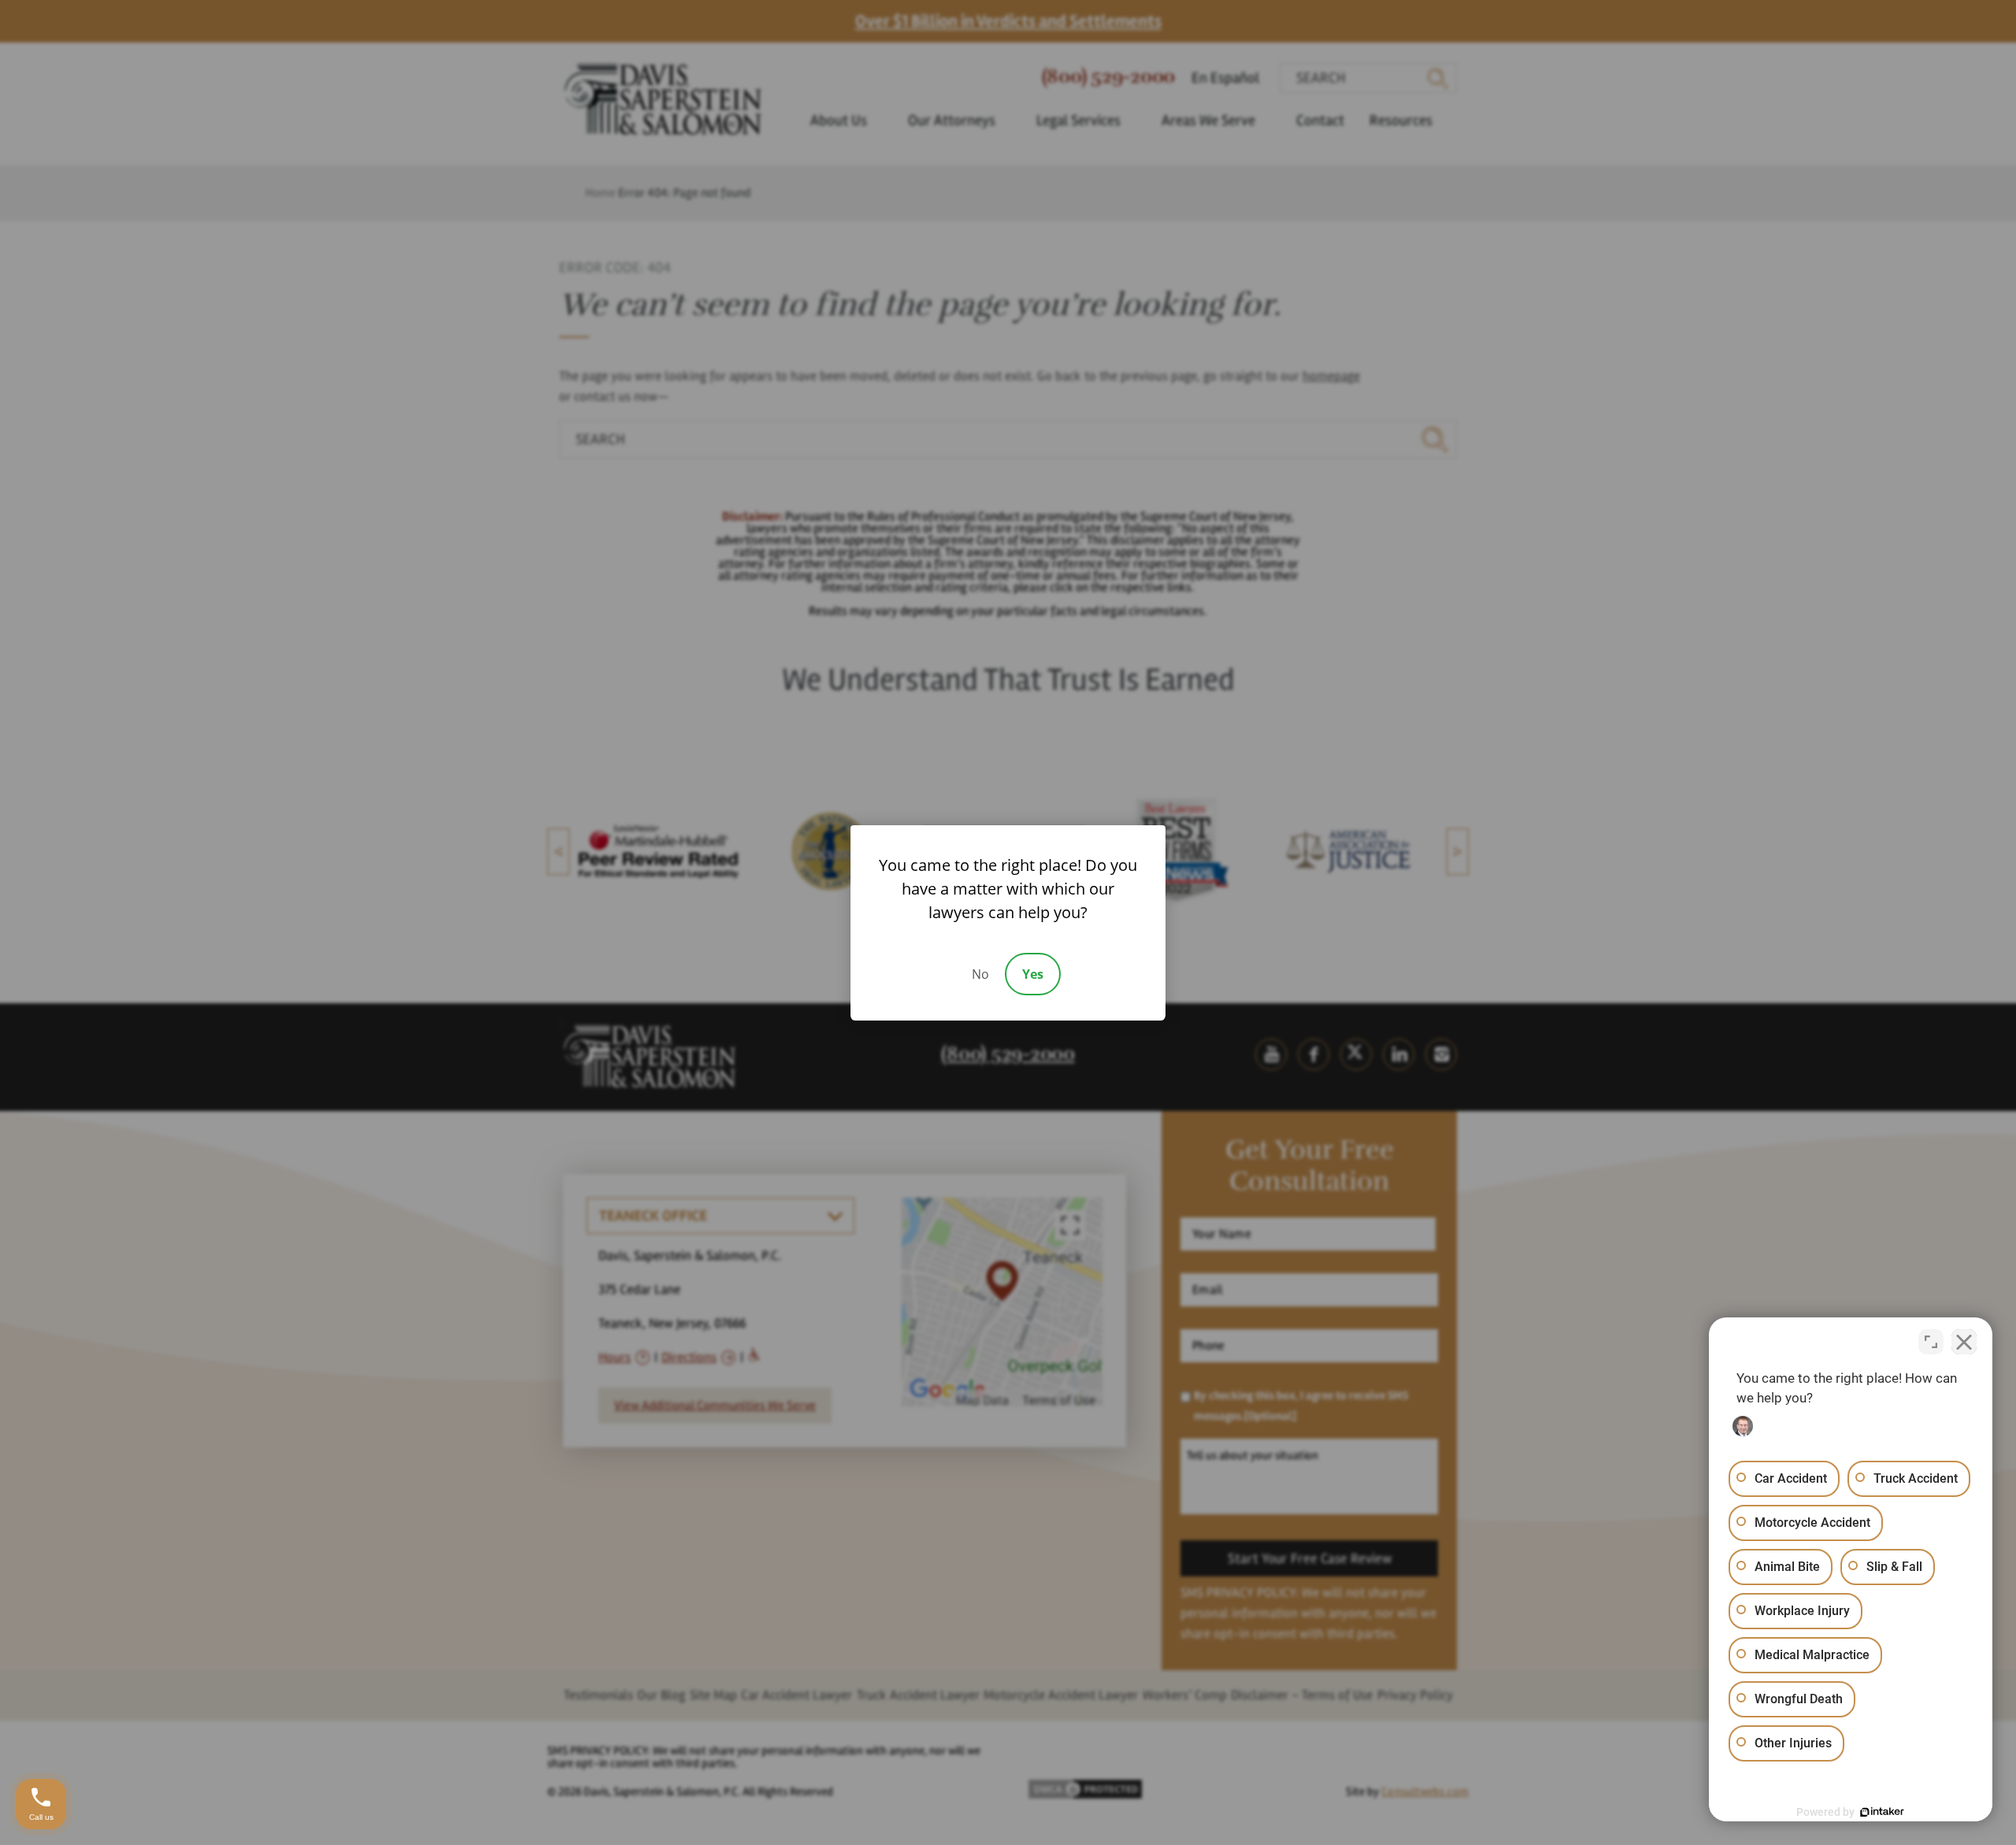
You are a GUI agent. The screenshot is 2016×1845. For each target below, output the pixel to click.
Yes (1033, 974)
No (980, 974)
